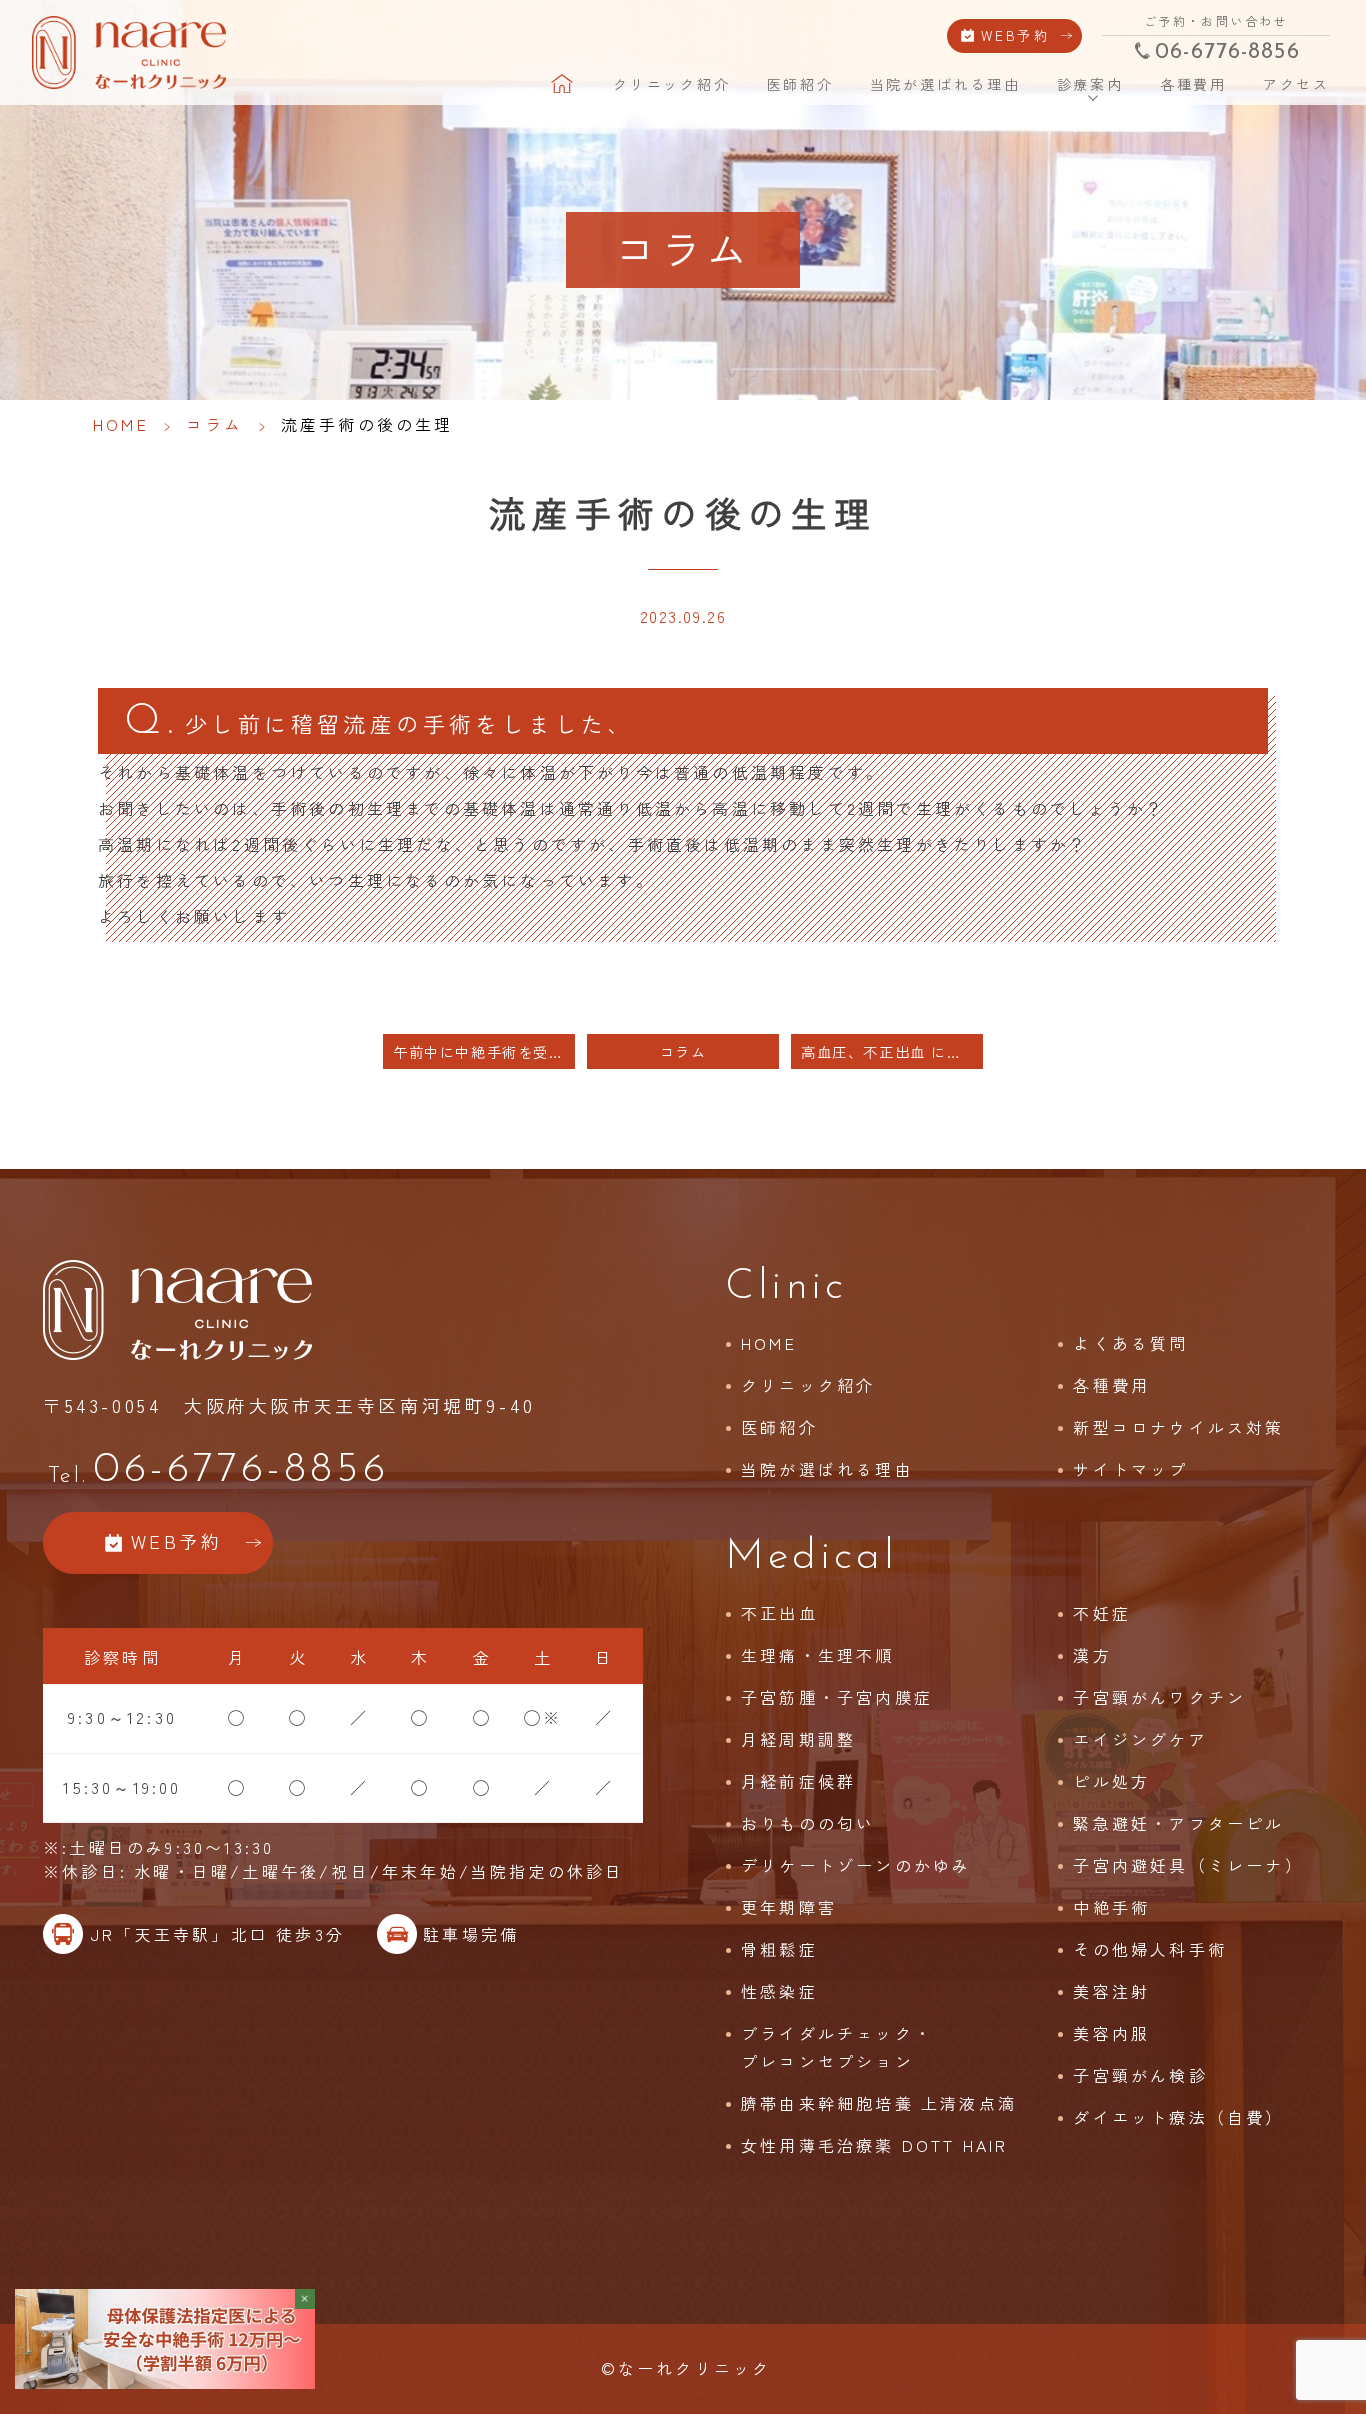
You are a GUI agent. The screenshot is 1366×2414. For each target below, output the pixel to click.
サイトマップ (1130, 1469)
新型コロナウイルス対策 (1178, 1427)
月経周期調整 (798, 1739)
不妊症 (1102, 1613)
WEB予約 (1016, 35)
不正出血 (779, 1613)
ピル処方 (1111, 1781)
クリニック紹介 (672, 84)
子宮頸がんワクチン (1159, 1697)
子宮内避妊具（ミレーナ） (1188, 1865)
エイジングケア (1140, 1739)
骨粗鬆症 (779, 1949)
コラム (215, 424)
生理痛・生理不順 (818, 1655)
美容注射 (1111, 1991)
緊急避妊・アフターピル (1178, 1823)
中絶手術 (1111, 1907)
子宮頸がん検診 (1140, 2075)
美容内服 (1111, 2033)
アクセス (1296, 84)
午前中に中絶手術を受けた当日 (484, 1051)
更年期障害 (789, 1907)
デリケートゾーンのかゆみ (856, 1865)
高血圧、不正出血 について (892, 1051)
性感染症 (779, 1991)
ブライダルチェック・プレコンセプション (837, 2047)
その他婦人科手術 (1150, 1949)
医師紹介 (800, 84)
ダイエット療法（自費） (1178, 2117)
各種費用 (1193, 84)
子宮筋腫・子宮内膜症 (837, 1697)
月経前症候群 (798, 1781)
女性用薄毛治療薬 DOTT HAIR (875, 2145)
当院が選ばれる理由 (945, 84)
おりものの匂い (808, 1823)
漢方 (1092, 1655)
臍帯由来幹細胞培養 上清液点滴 (879, 2103)
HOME (564, 83)
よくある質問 (1130, 1343)
